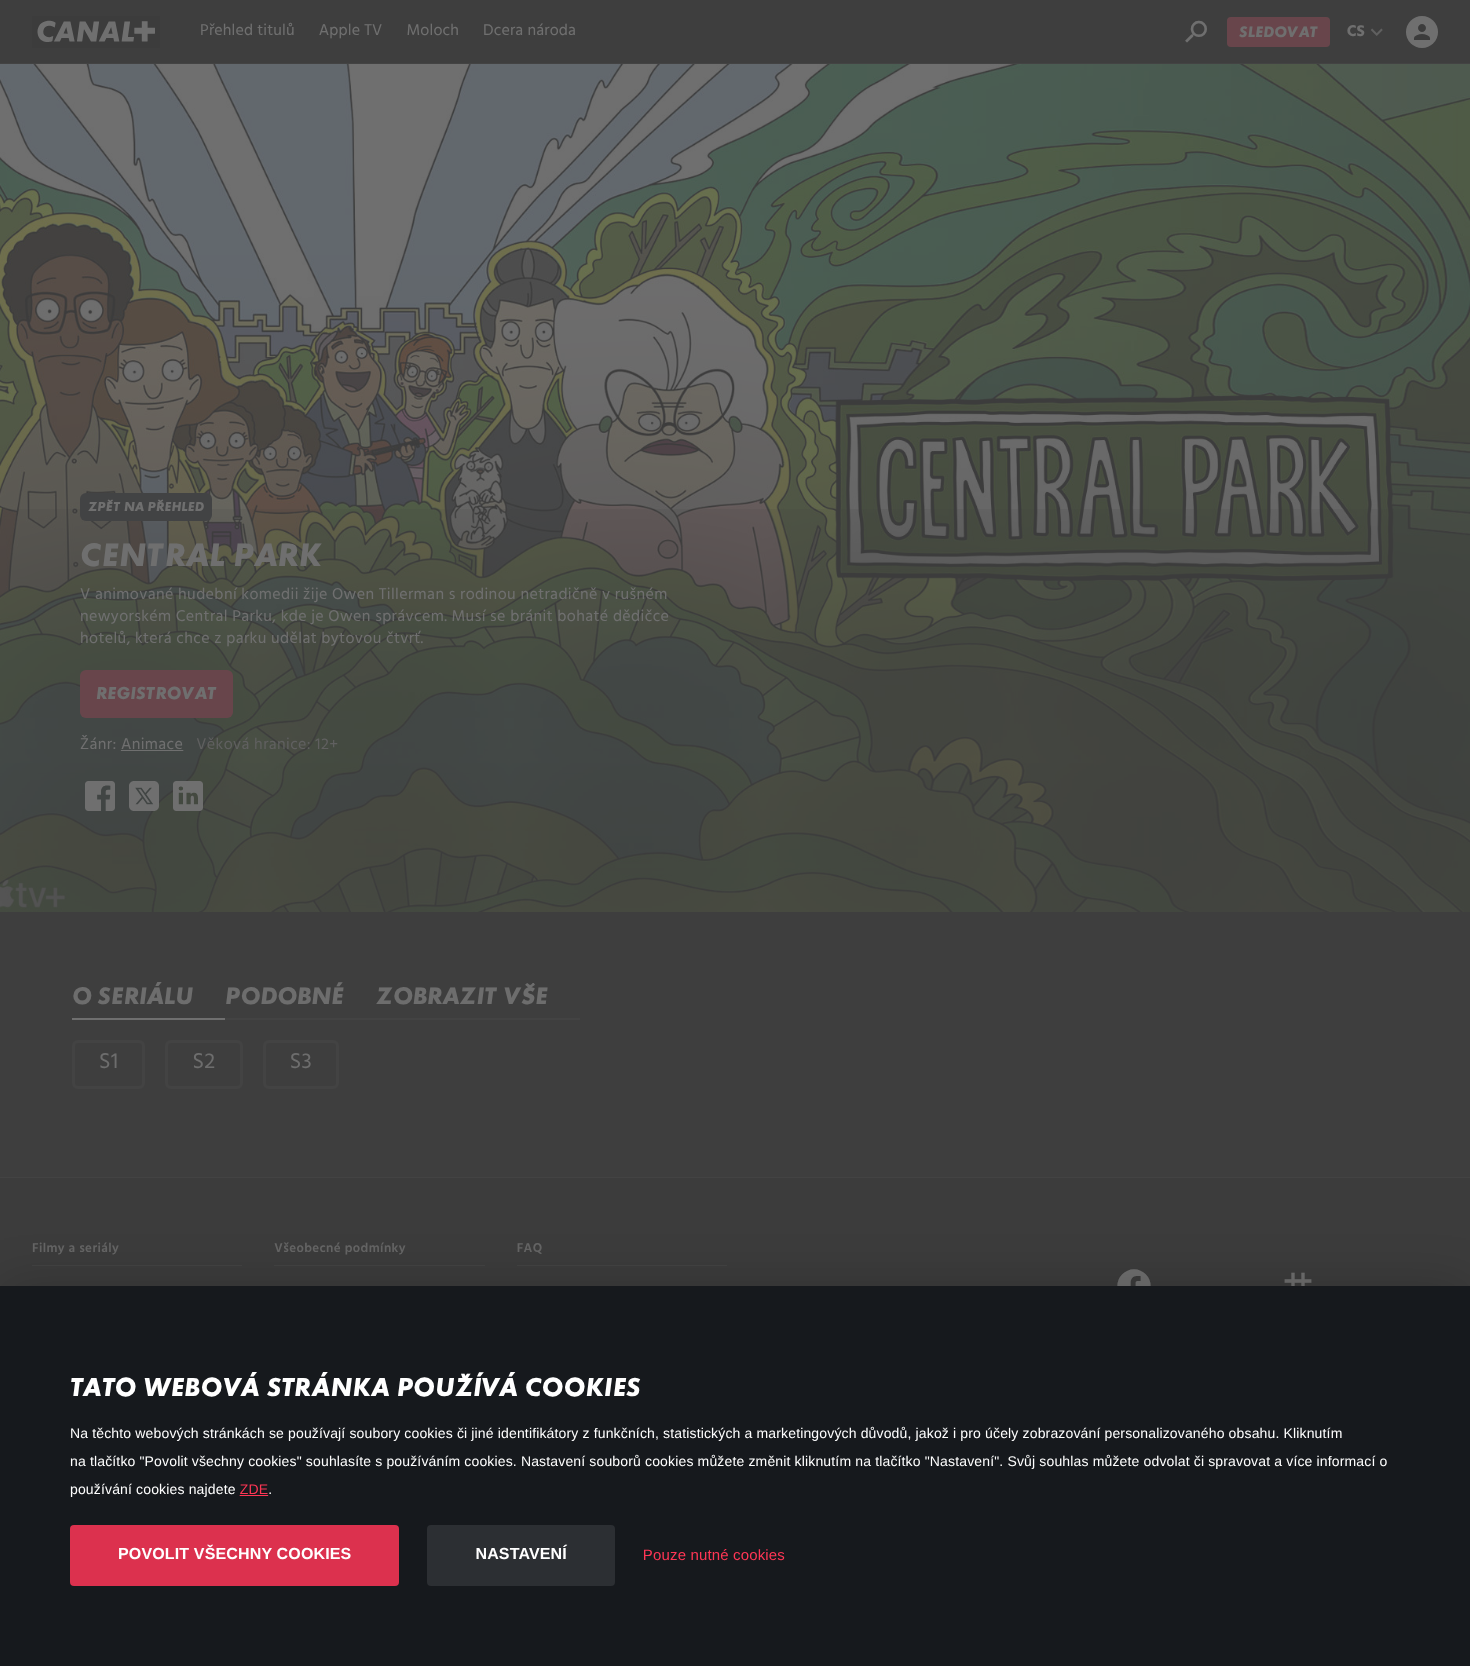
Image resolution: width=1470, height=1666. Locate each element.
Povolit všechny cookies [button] (234, 1554)
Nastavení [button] (520, 1554)
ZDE (254, 1489)
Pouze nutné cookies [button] (714, 1555)
